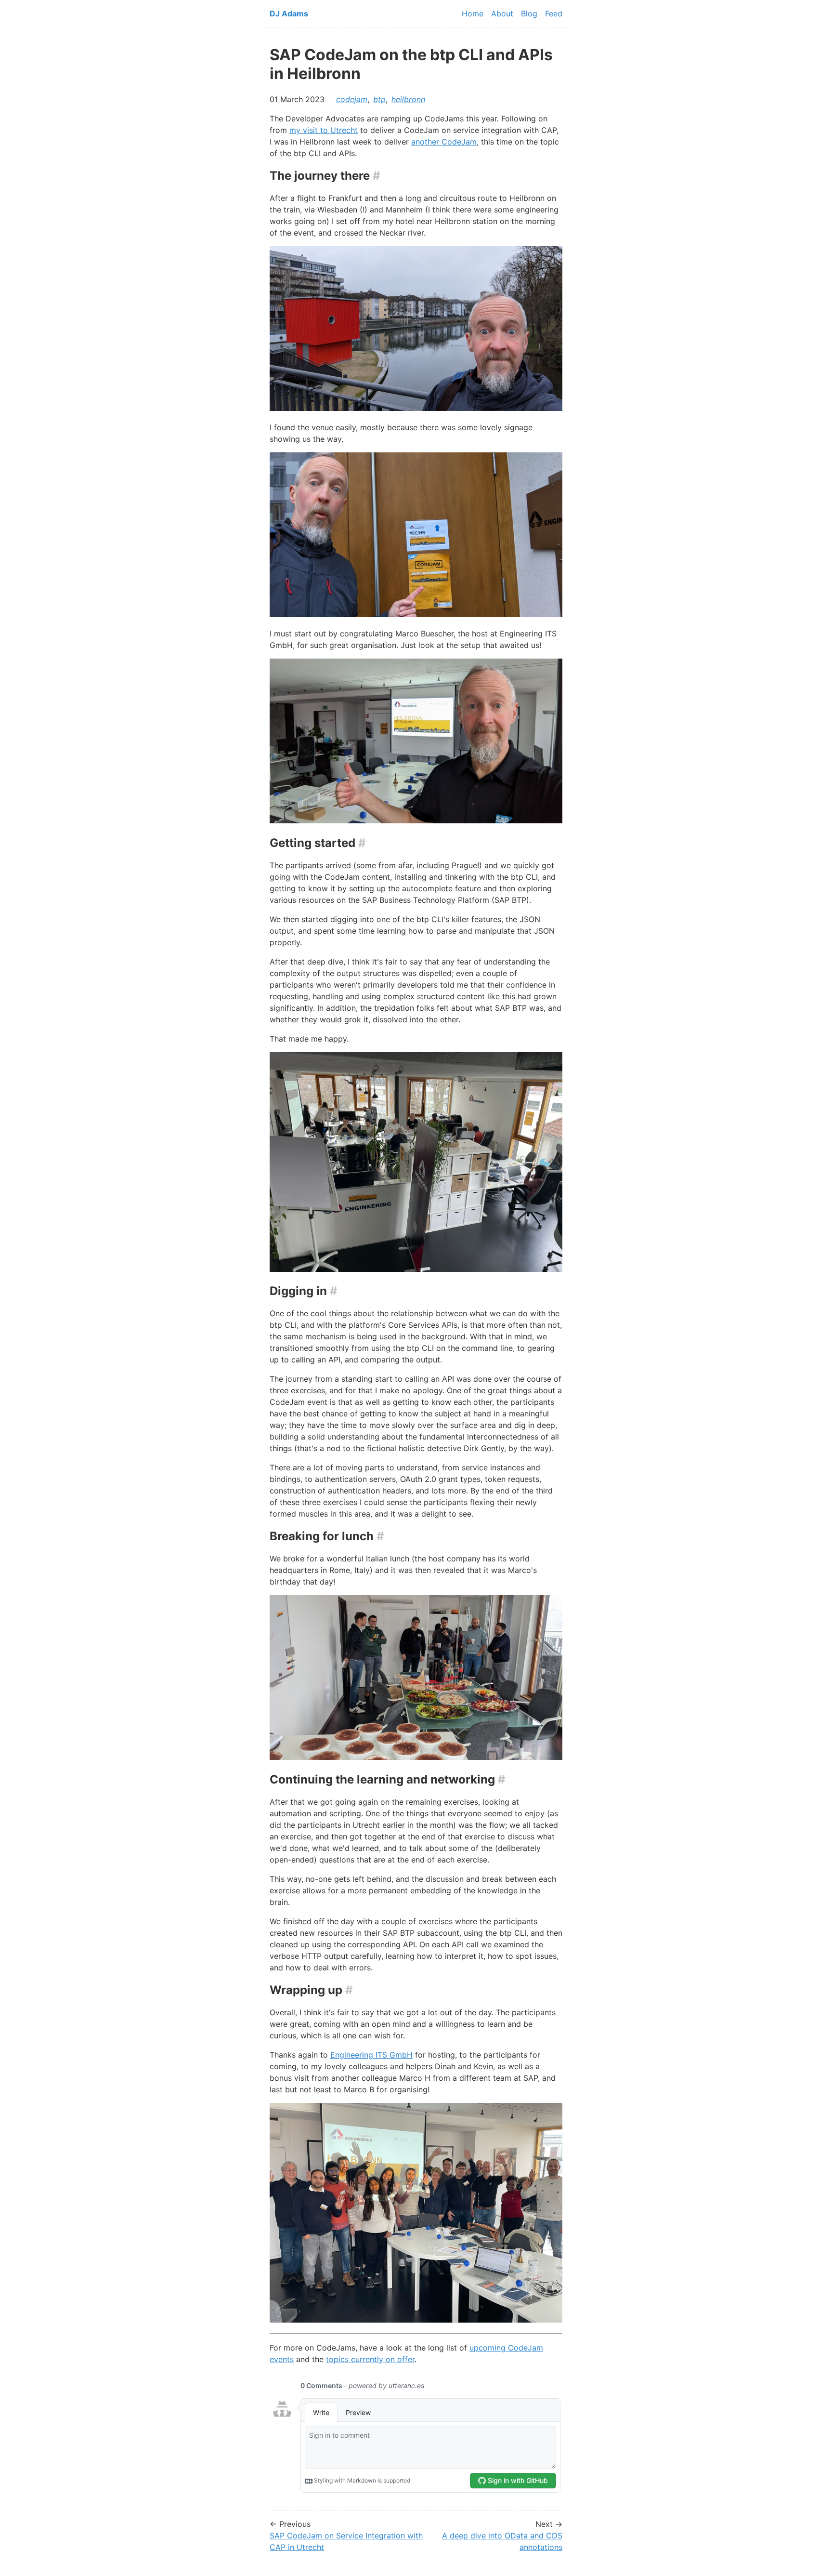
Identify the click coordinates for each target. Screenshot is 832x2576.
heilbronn (408, 99)
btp (379, 99)
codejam (352, 99)
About (502, 13)
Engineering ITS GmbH (371, 2055)
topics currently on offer (370, 2359)
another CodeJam (444, 142)
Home (473, 13)
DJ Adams (289, 13)
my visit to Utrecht (324, 130)
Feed (554, 13)
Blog (529, 13)
